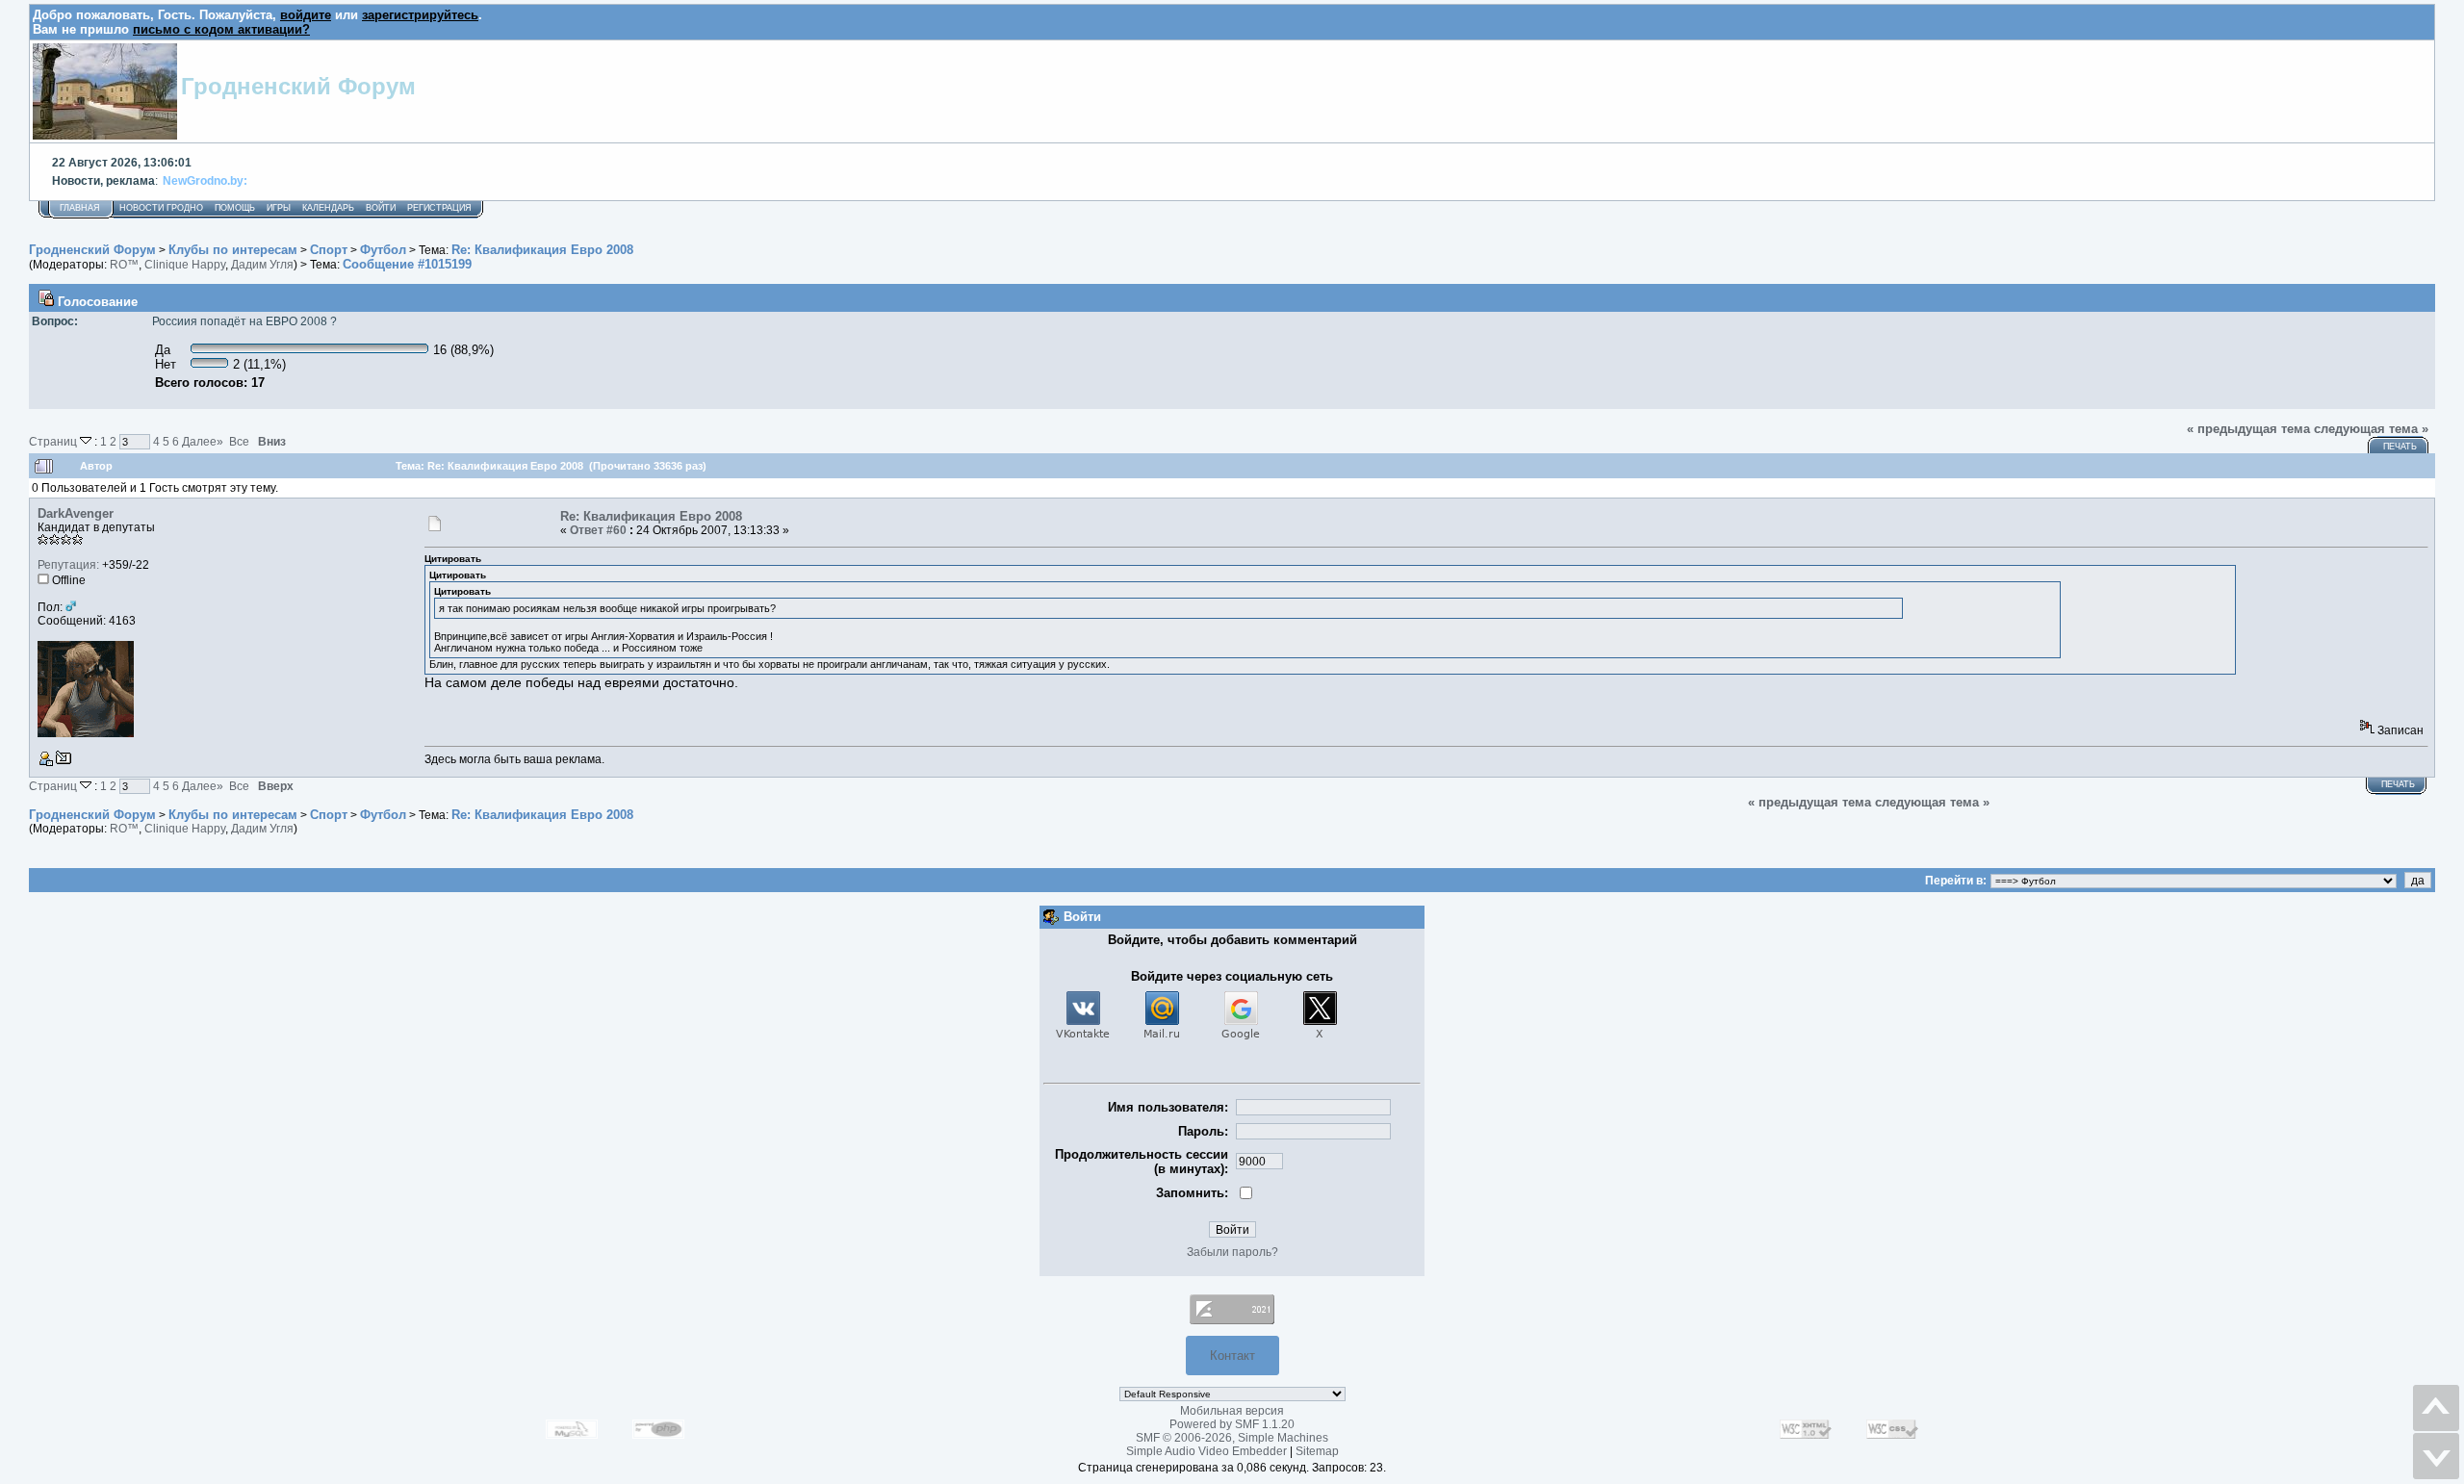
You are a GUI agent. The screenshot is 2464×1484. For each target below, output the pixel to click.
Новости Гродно (161, 208)
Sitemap (1317, 1451)
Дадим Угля (262, 265)
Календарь (328, 208)
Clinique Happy (185, 265)
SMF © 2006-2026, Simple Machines (1232, 1438)
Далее (203, 441)
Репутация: (68, 565)
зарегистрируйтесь (420, 15)
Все (239, 441)
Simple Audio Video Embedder (1206, 1451)
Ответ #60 (598, 530)
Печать (2400, 447)
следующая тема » (2371, 429)
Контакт (1232, 1356)
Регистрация (439, 208)
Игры (279, 208)
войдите (306, 15)
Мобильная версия (1232, 1411)
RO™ (124, 265)
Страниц (54, 441)
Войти (381, 208)
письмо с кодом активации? (221, 29)
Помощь (235, 208)
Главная (80, 208)
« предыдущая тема (2248, 429)
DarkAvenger (76, 513)
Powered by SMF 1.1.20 (1232, 1424)
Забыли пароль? (1232, 1252)
